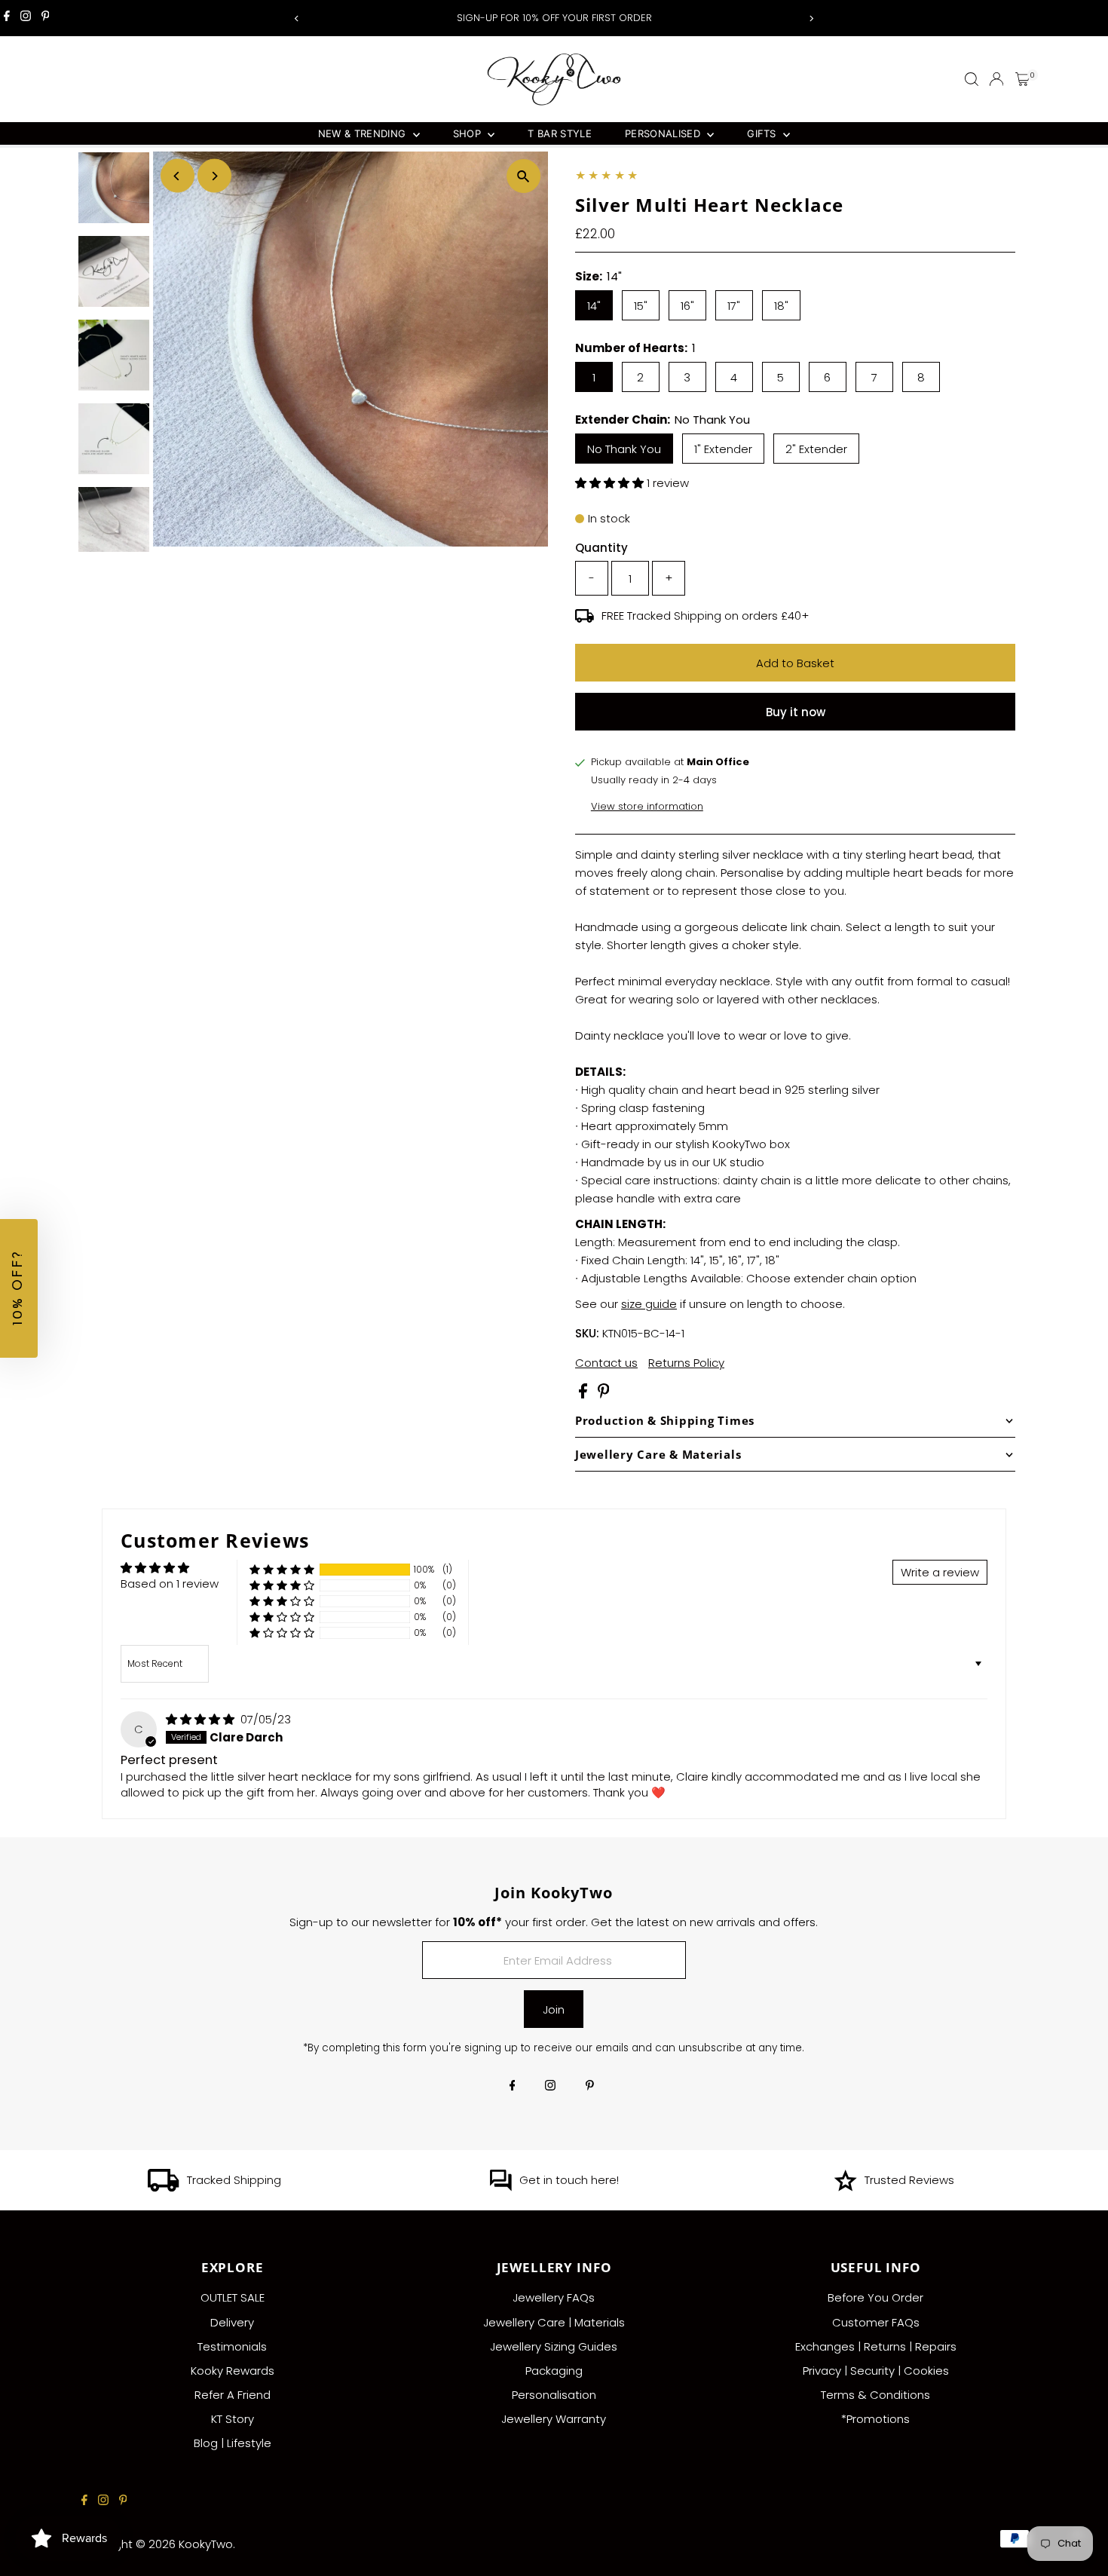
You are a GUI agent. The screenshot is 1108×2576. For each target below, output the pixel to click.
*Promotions (875, 2419)
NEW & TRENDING (364, 133)
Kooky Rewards (233, 2371)
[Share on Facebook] (585, 1394)
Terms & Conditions (875, 2395)
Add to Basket (795, 663)
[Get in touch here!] (500, 2187)
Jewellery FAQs (554, 2297)
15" (641, 306)
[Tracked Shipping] (164, 2187)
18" (781, 306)
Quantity (601, 548)
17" (734, 306)
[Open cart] (1022, 79)
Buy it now (796, 712)
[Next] (811, 18)
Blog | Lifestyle (233, 2443)
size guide (649, 1304)
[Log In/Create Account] (996, 79)
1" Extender (723, 449)
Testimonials (232, 2346)
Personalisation (554, 2395)
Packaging (554, 2371)
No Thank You (624, 449)
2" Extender (816, 449)
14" (594, 306)
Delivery (232, 2322)
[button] (611, 483)
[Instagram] (26, 18)
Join (554, 2009)
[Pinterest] (46, 18)
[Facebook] (7, 18)
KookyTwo (206, 2544)
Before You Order (875, 2297)
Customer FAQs (876, 2322)
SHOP (469, 133)
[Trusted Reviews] (845, 2187)
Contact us (606, 1363)
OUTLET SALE (233, 2297)
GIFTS (763, 133)
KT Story (233, 2419)
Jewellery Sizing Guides (554, 2346)
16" (687, 306)
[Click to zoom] (523, 176)
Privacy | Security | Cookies (876, 2371)
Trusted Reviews (909, 2180)
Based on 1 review (170, 1584)
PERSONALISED (664, 133)
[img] (202, 1719)
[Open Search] (972, 79)
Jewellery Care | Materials (554, 2322)
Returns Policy (686, 1363)
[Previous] (297, 18)
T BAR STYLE (560, 133)
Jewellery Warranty (554, 2419)
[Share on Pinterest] (604, 1394)
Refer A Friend (233, 2395)
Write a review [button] (940, 1572)
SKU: (587, 1333)
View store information (647, 806)
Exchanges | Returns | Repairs (876, 2346)
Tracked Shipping (234, 2180)
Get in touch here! (569, 2180)
